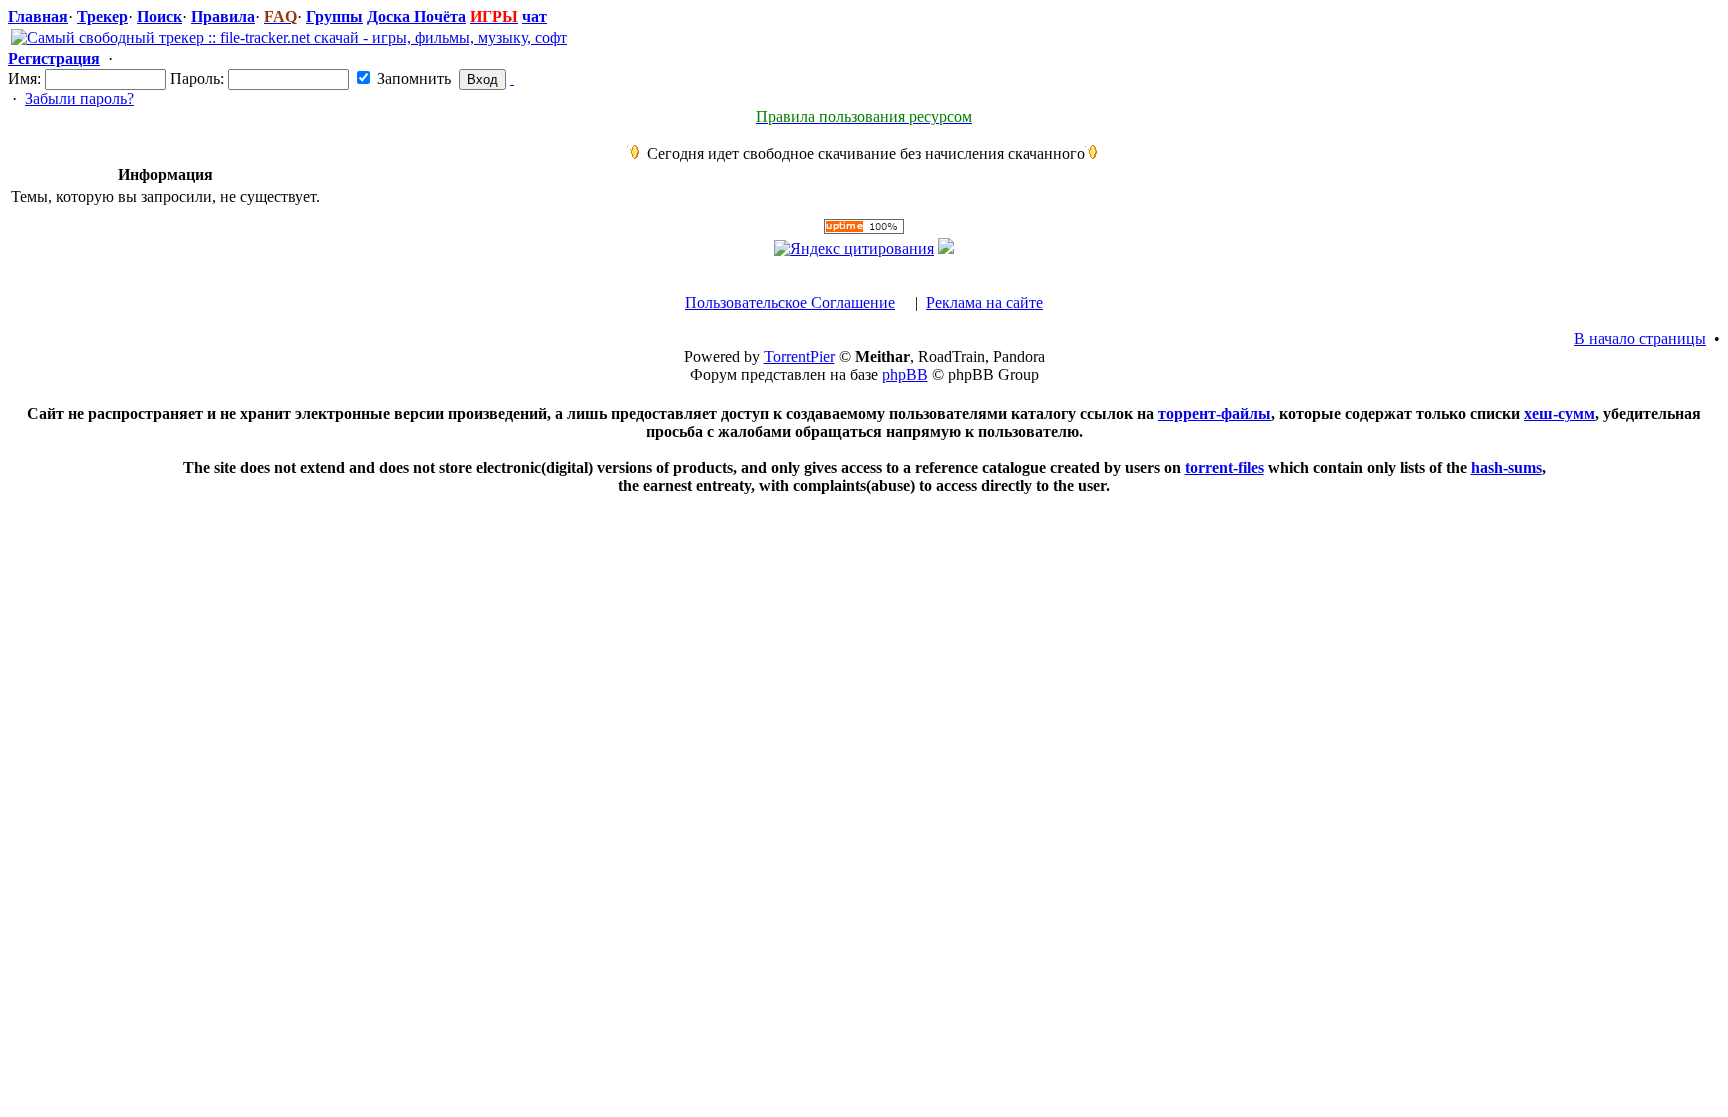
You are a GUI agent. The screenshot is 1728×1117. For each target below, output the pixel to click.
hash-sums (1506, 467)
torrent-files (1224, 467)
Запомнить (412, 78)
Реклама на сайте (984, 302)
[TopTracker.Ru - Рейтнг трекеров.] (946, 248)
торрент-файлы (1214, 413)
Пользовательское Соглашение (790, 302)
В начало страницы (1640, 338)
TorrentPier (799, 356)
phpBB (905, 374)
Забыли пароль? (79, 98)
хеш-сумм (1559, 413)
